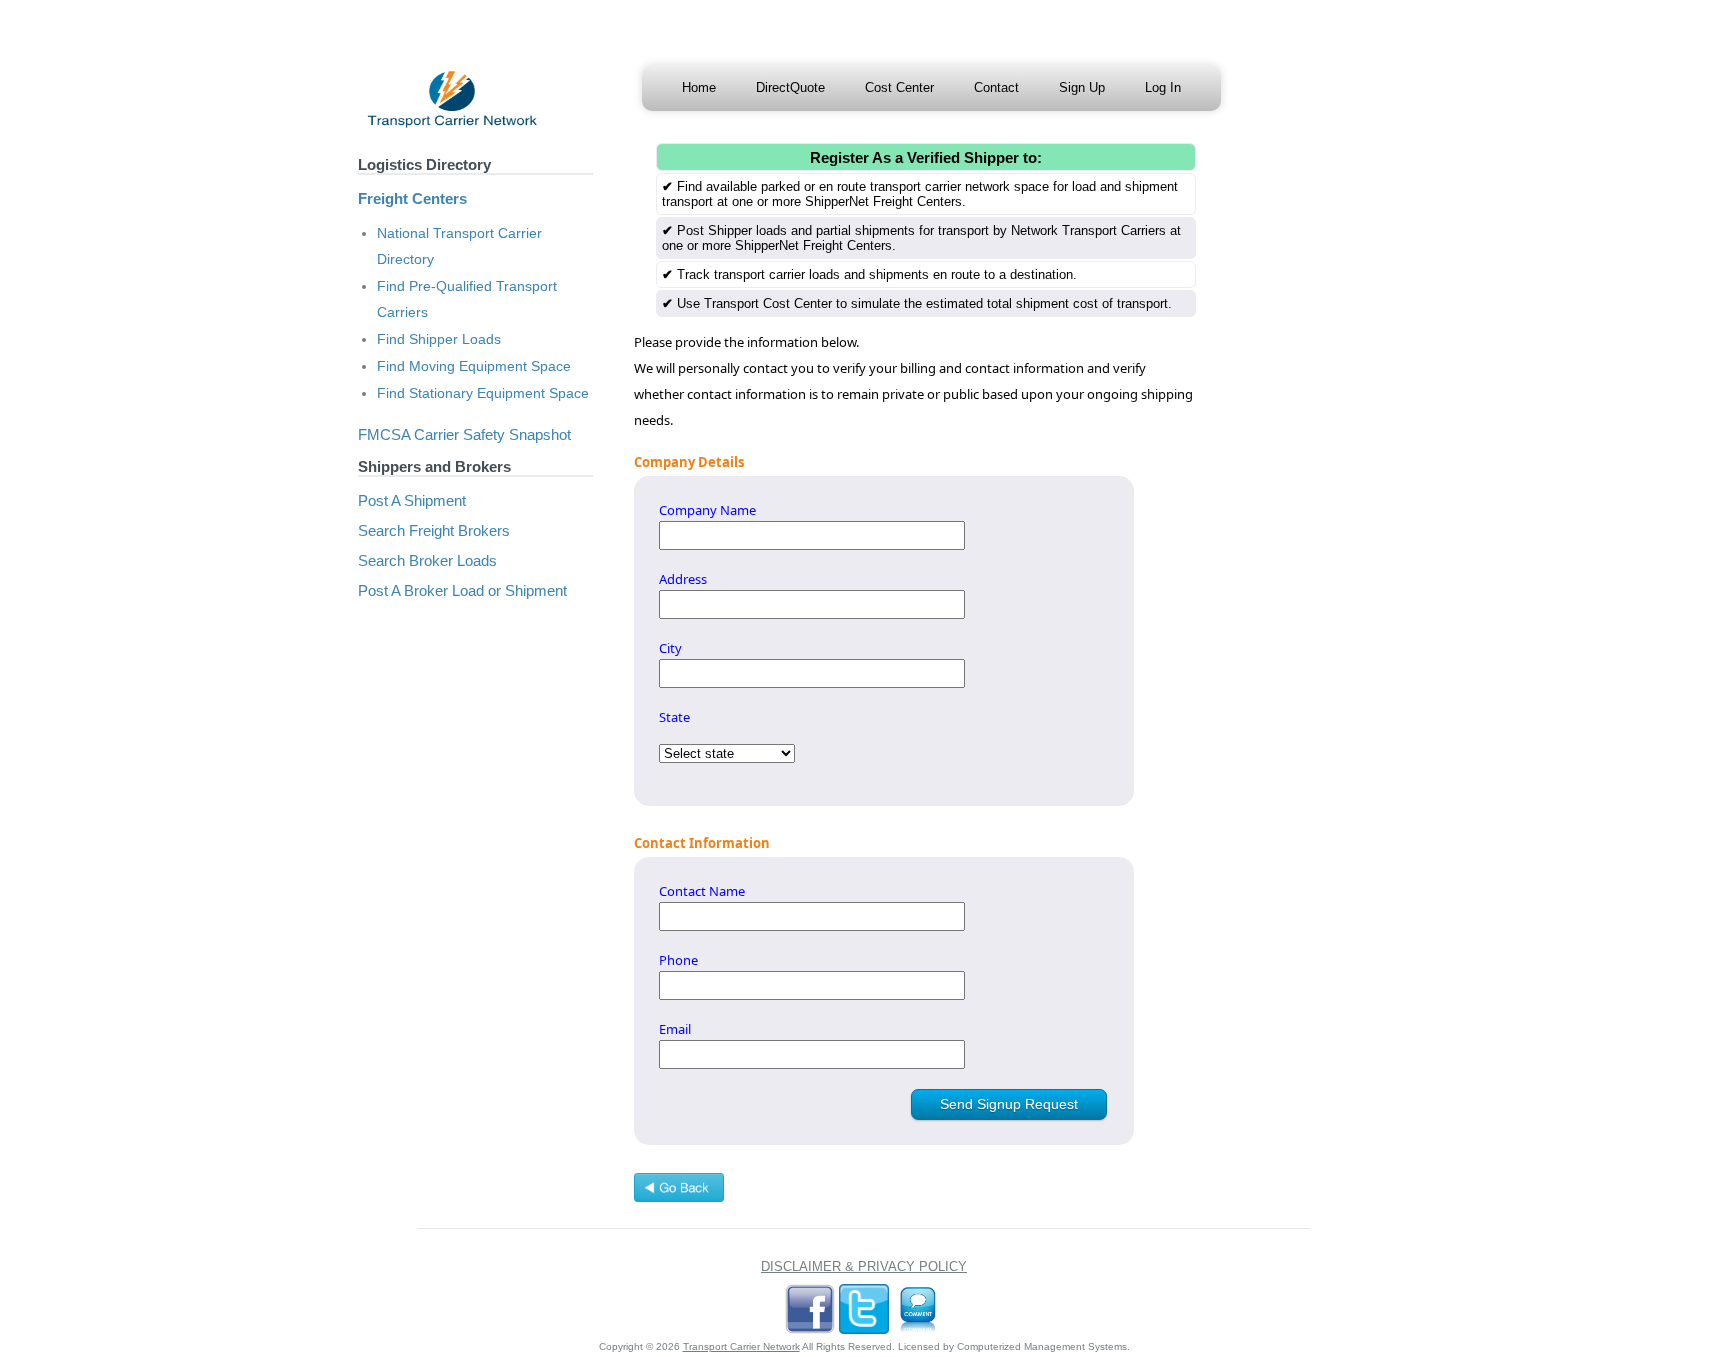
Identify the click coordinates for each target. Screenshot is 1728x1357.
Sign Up (1082, 87)
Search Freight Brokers (434, 530)
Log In (1163, 87)
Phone (678, 960)
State (674, 717)
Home (699, 87)
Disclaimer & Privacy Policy (864, 1266)
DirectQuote (790, 87)
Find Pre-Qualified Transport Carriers (467, 299)
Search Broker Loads (427, 560)
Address (683, 579)
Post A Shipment (412, 500)
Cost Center (899, 87)
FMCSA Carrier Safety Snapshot (464, 434)
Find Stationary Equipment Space (483, 393)
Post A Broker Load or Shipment (462, 590)
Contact (996, 87)
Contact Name (702, 891)
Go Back (679, 1190)
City (670, 648)
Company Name (707, 510)
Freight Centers (412, 198)
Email (675, 1029)
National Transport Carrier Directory (459, 246)
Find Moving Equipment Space (474, 366)
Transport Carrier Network (741, 1346)
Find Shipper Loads (439, 339)
